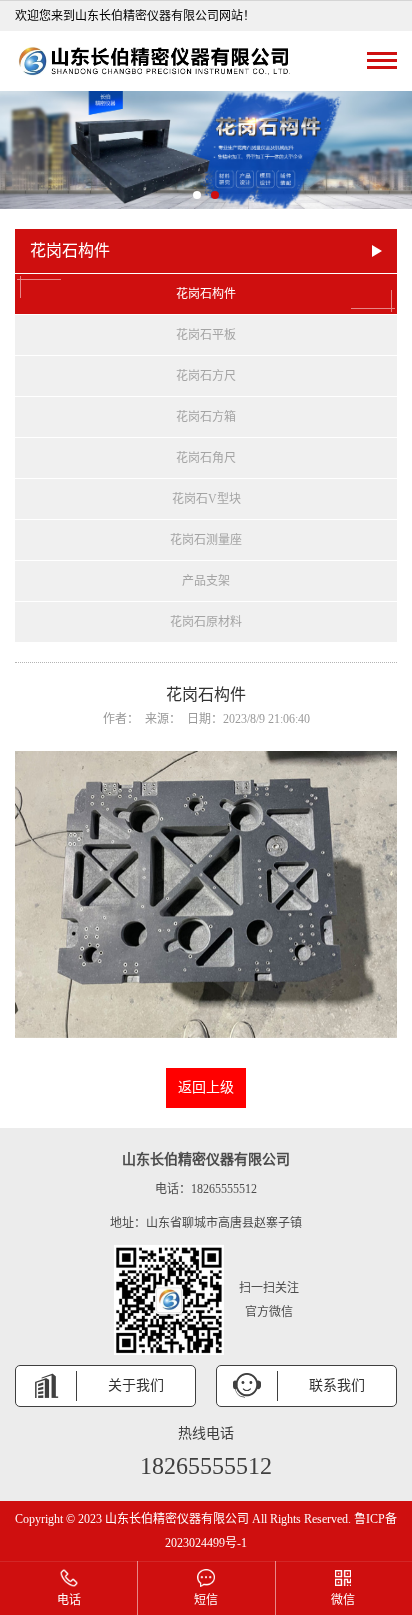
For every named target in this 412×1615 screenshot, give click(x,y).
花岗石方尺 (206, 376)
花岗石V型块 (206, 499)
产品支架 (206, 581)
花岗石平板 (206, 335)
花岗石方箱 (206, 417)
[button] (197, 195)
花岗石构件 (206, 294)
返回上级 (206, 1087)
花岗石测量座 (206, 540)
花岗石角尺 (206, 458)
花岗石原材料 (206, 622)
